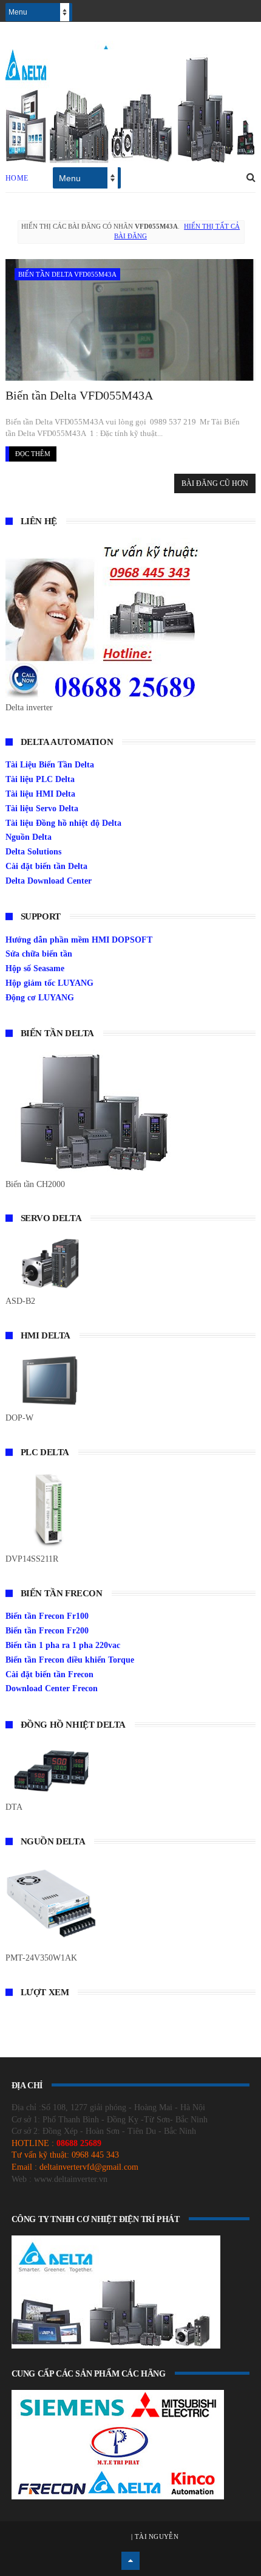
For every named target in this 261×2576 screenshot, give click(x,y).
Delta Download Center (49, 881)
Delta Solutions (33, 852)
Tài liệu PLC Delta (40, 779)
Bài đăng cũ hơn (215, 483)
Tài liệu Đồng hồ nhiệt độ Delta (63, 823)
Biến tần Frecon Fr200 (47, 1631)
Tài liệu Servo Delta (42, 808)
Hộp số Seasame (35, 968)
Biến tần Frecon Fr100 (47, 1616)
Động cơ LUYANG (40, 998)
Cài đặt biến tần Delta (46, 866)
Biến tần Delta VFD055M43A (79, 395)
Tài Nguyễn (156, 2536)
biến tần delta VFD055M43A (67, 274)
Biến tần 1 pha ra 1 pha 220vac (63, 1645)
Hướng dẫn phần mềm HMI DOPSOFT (79, 940)
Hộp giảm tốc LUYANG (49, 983)
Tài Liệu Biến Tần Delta (50, 765)
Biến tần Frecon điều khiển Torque (70, 1660)
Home (17, 178)
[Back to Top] (130, 2561)
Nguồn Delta (29, 837)
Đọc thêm (33, 454)
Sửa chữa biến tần (39, 954)
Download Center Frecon (52, 1688)
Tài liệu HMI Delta (40, 794)
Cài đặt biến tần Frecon (49, 1674)
